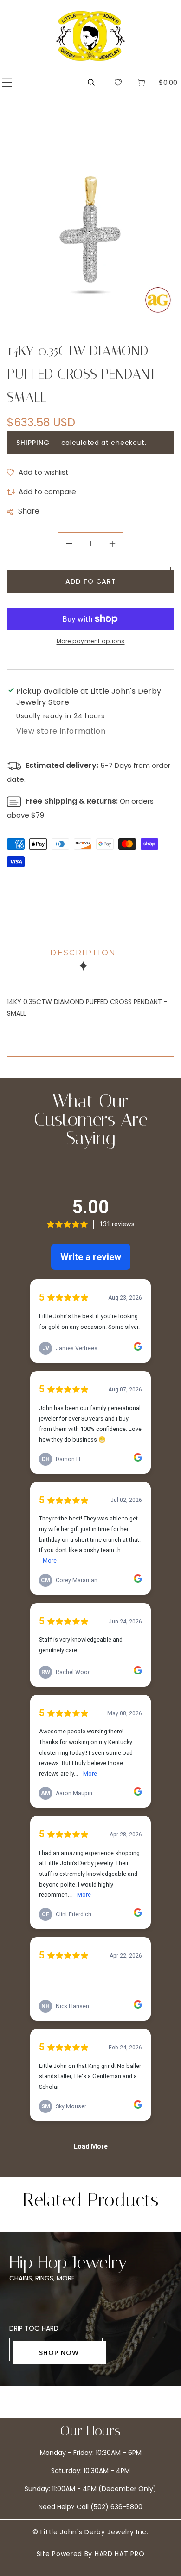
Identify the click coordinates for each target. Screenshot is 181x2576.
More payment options (91, 641)
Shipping (33, 443)
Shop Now (59, 2353)
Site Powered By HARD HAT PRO (91, 2554)
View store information (61, 731)
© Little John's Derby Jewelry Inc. (90, 2532)
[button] (7, 82)
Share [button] (29, 511)
